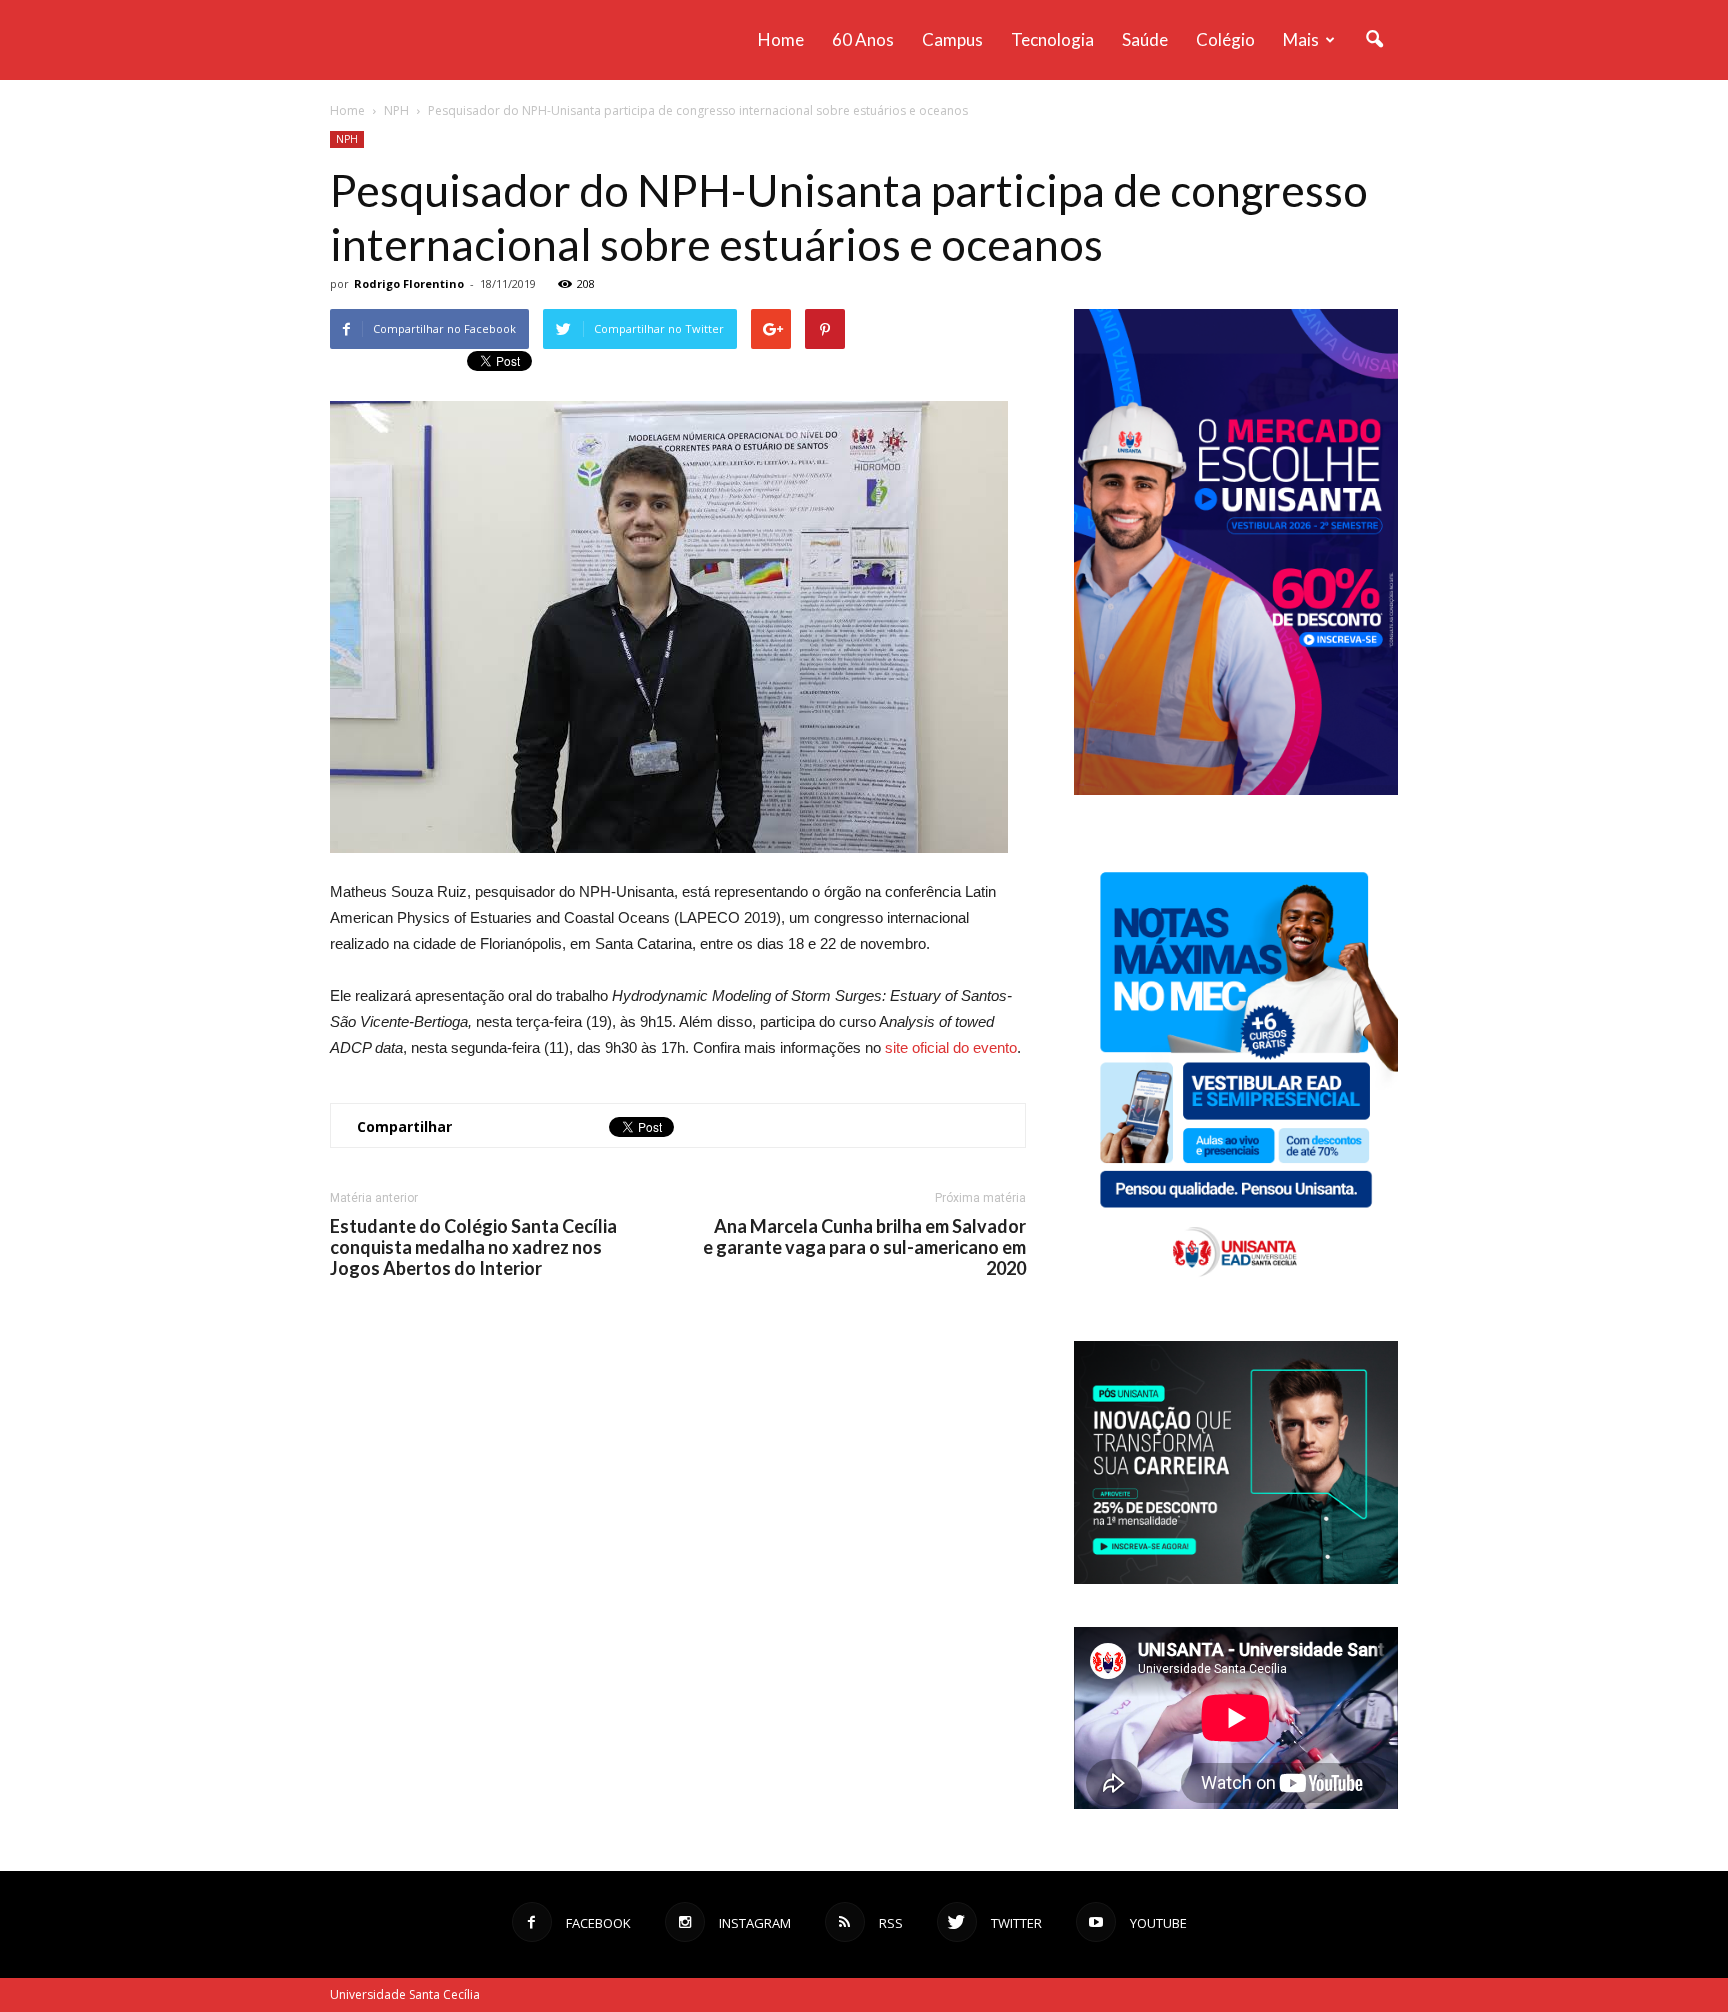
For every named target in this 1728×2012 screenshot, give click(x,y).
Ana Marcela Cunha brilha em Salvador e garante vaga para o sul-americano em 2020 (864, 1247)
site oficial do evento (951, 1047)
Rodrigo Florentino (409, 283)
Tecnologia (1052, 39)
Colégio (1225, 39)
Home (781, 39)
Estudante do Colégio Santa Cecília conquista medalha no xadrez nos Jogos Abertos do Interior (473, 1247)
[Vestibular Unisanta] (1236, 790)
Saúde (1145, 39)
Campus (952, 39)
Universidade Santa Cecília (405, 1994)
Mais (1301, 39)
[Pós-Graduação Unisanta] (1236, 1578)
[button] (1374, 40)
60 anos (863, 39)
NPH (347, 139)
